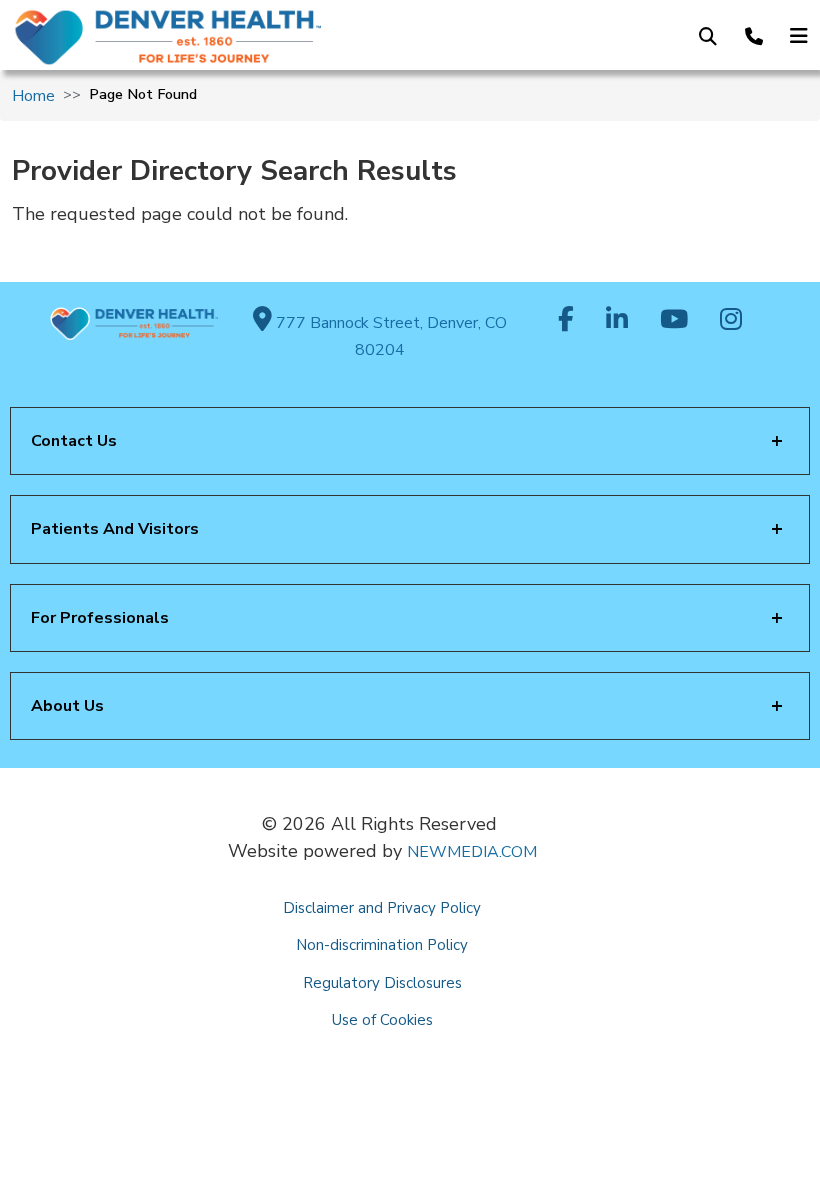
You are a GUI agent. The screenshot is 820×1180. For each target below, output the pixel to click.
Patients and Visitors (115, 529)
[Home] (191, 37)
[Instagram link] (731, 321)
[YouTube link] (674, 321)
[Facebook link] (566, 321)
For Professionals (100, 618)
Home (33, 96)
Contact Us (74, 441)
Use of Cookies (382, 1020)
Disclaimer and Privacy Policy (382, 908)
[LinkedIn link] (617, 321)
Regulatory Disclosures (382, 983)
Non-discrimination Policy (382, 945)
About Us (67, 706)
